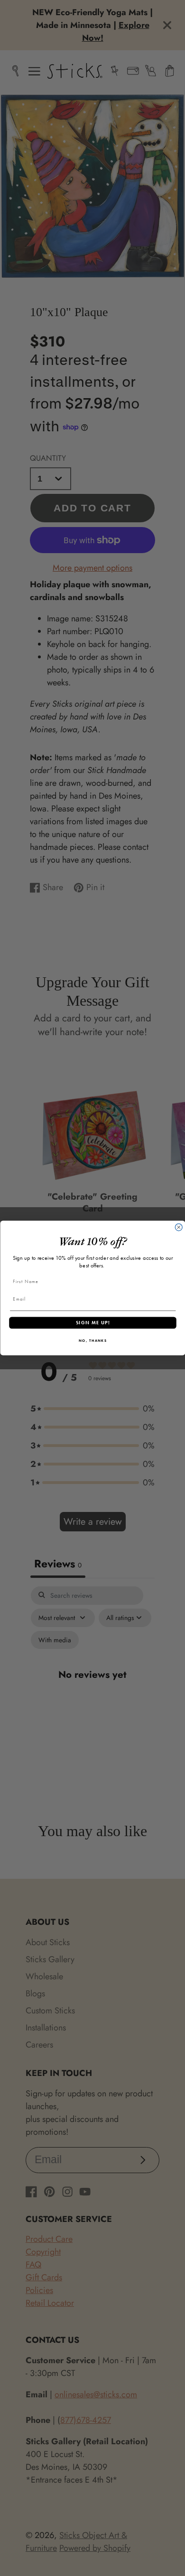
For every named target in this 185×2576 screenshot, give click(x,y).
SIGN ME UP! (92, 1323)
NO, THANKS (92, 1340)
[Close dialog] (179, 1227)
